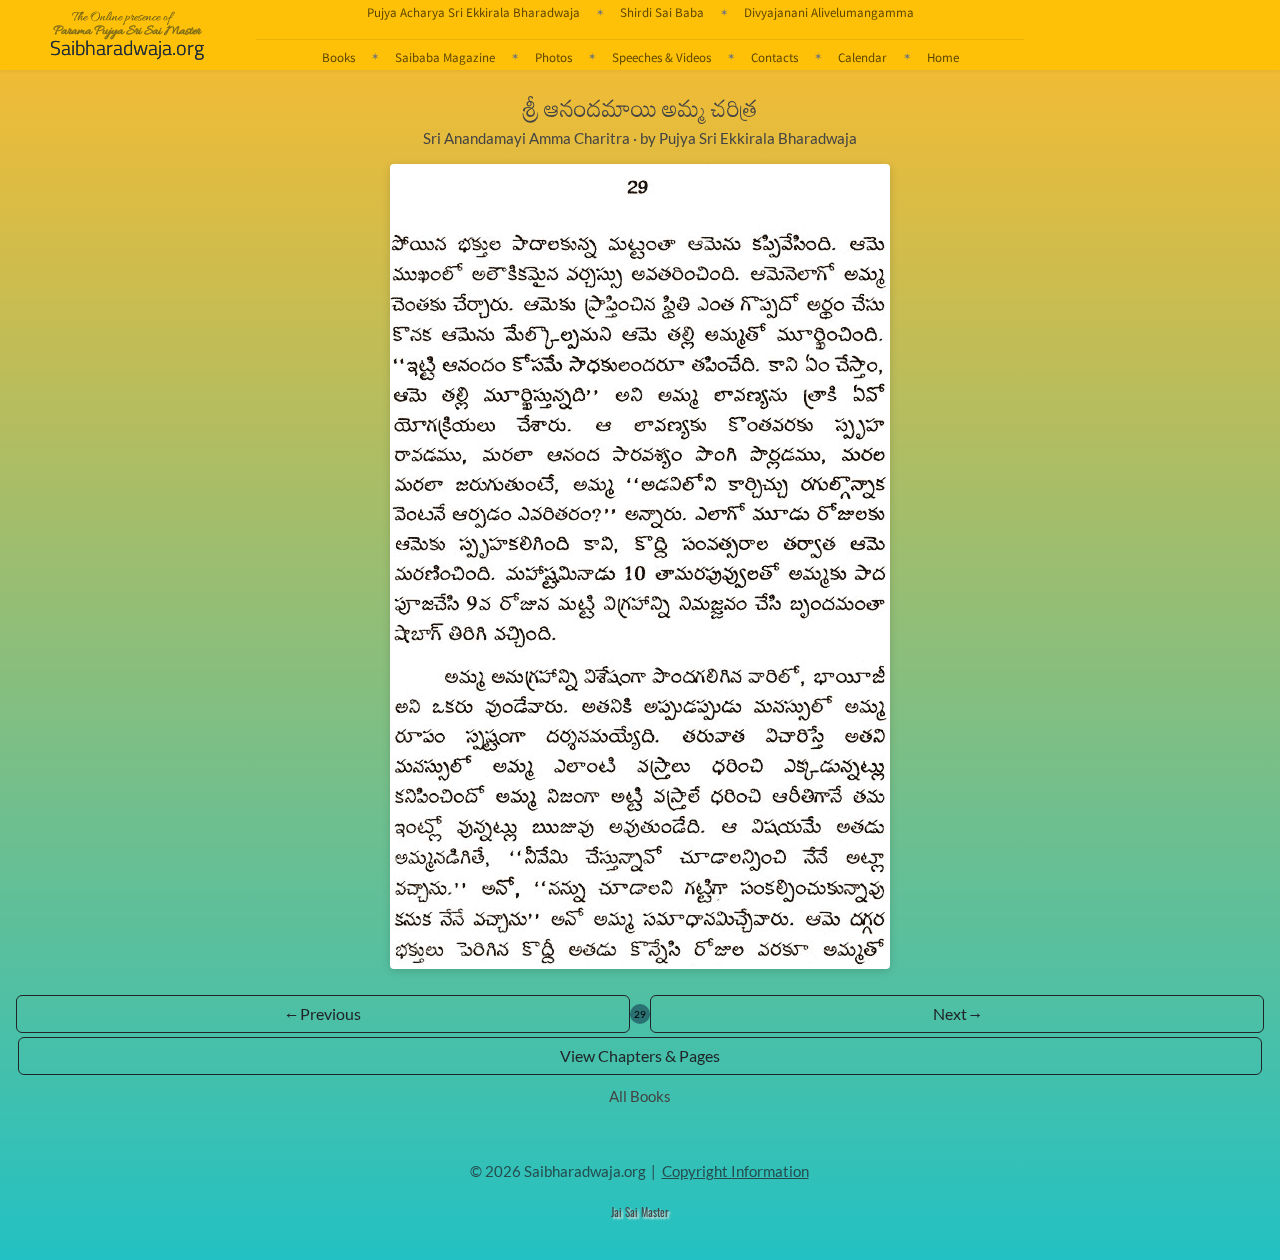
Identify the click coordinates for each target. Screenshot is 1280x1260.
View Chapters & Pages (640, 1055)
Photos (553, 57)
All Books (640, 1096)
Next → (957, 1013)
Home (943, 57)
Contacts (774, 57)
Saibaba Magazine (445, 57)
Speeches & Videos (661, 57)
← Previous (323, 1013)
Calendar (862, 57)
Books (338, 57)
